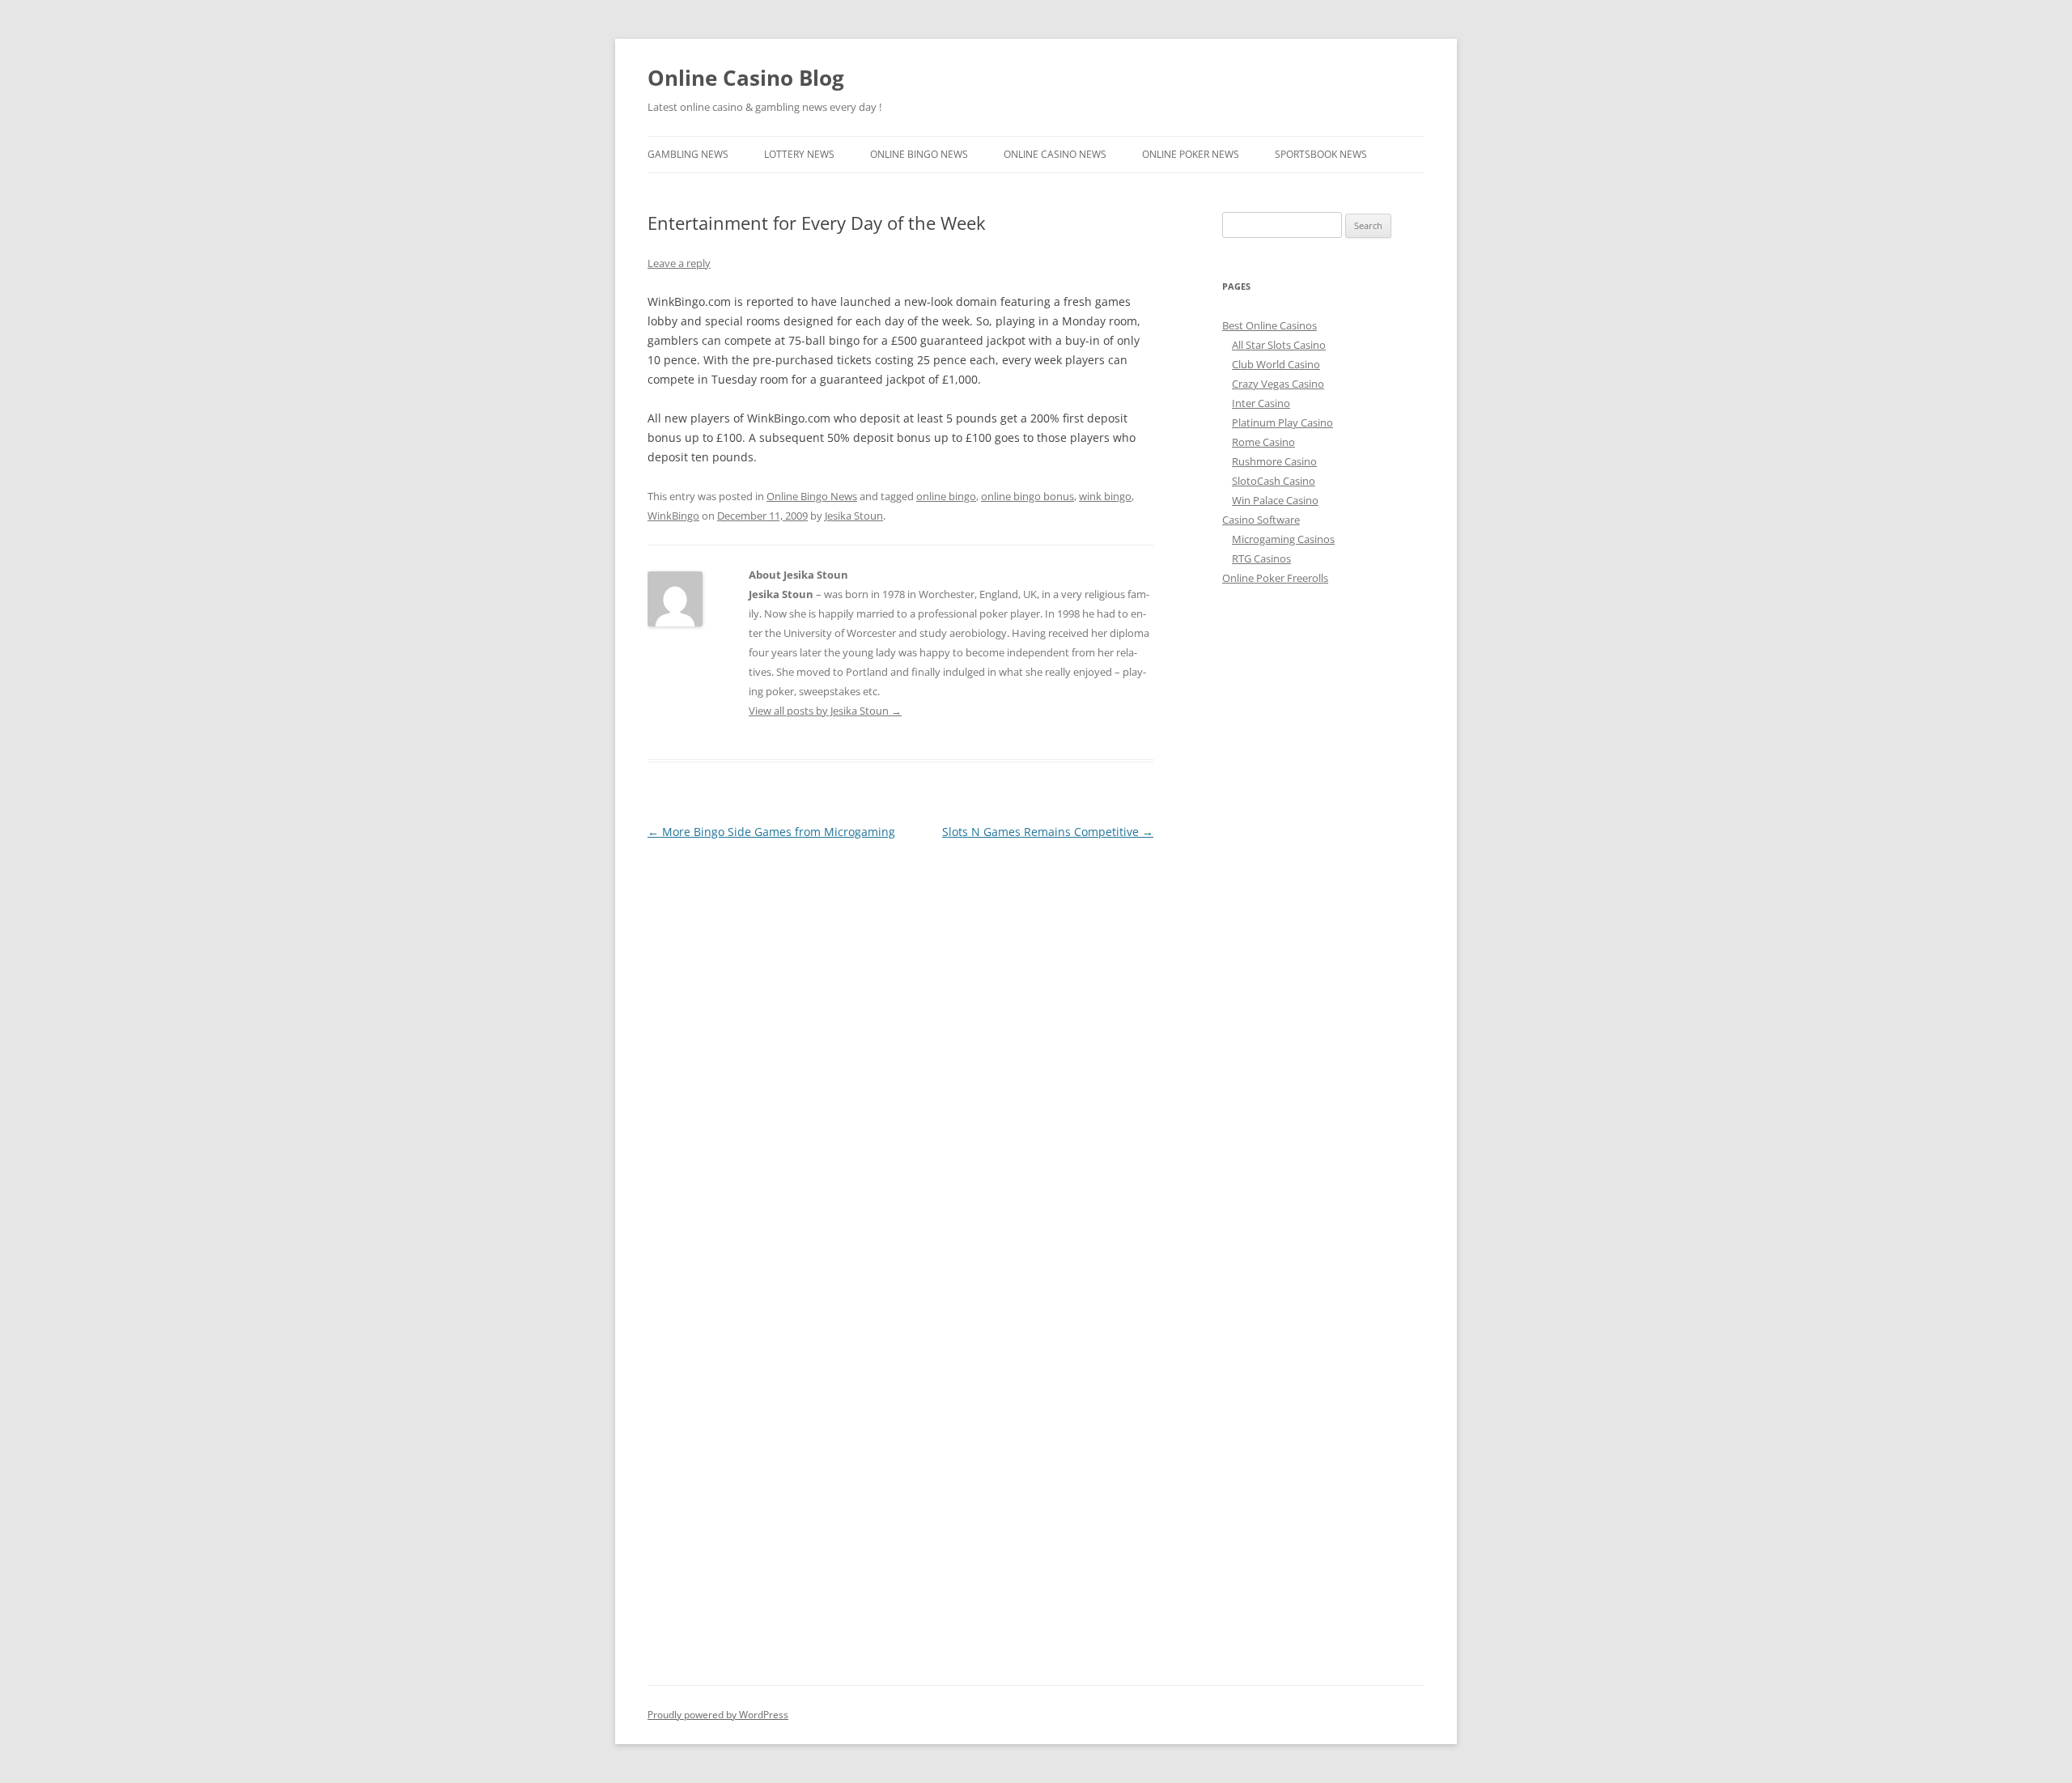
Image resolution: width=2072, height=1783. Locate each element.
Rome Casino (1263, 442)
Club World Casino (1276, 364)
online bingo (946, 496)
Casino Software (1261, 520)
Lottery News (799, 154)
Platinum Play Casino (1282, 422)
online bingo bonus (1028, 496)
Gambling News (688, 154)
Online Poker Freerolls (1275, 578)
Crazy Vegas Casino (1278, 384)
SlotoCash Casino (1274, 481)
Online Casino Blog (746, 78)
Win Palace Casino (1275, 500)
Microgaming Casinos (1283, 539)
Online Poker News (1191, 154)
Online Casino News (1055, 154)
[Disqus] (900, 1046)
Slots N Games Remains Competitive (1048, 832)
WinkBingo (673, 516)
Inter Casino (1261, 403)
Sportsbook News (1321, 154)
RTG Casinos (1261, 558)
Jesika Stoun (854, 516)
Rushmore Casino (1274, 461)
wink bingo (1105, 496)
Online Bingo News (919, 154)
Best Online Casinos (1270, 325)
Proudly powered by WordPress (718, 1715)
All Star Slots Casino (1279, 345)
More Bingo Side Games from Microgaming (771, 832)
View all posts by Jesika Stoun (825, 711)
